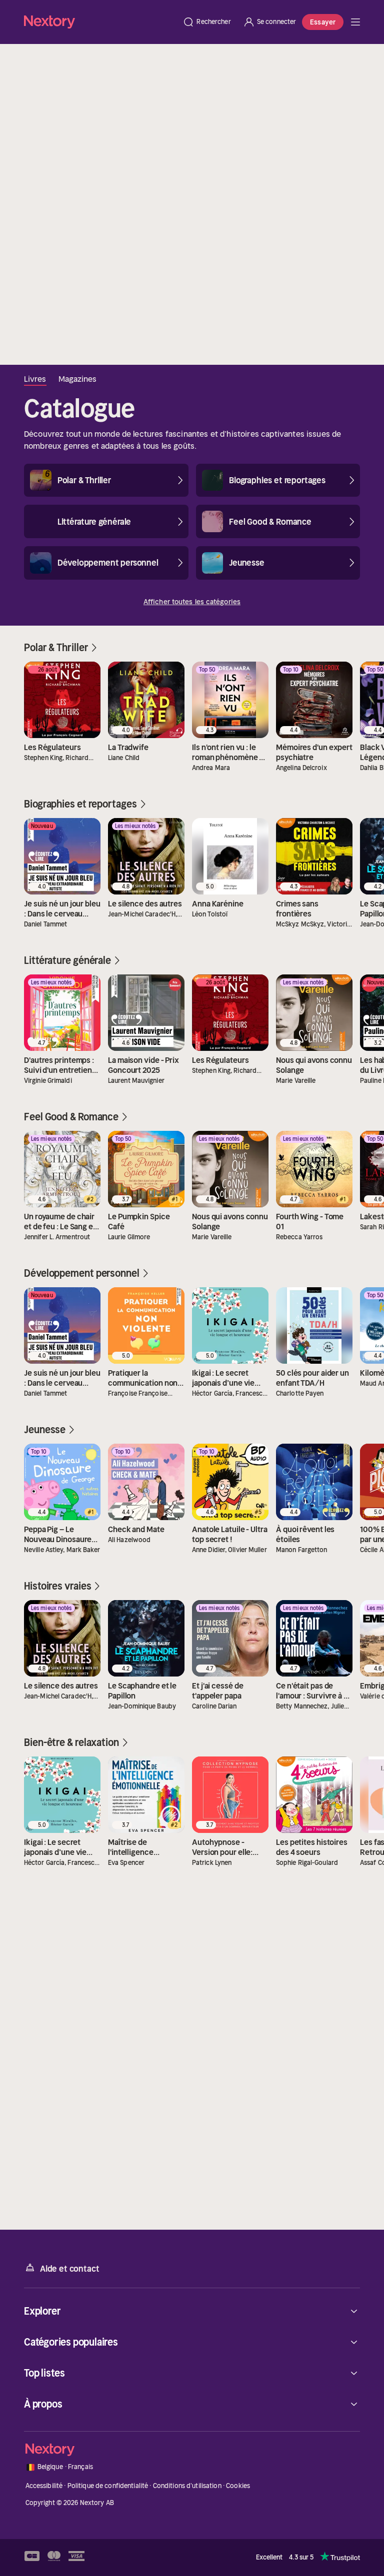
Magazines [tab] (78, 379)
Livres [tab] (35, 379)
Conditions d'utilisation (187, 2486)
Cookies (238, 2486)
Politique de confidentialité (108, 2486)
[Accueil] (100, 22)
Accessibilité (44, 2486)
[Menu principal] (355, 22)
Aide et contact (69, 2269)
